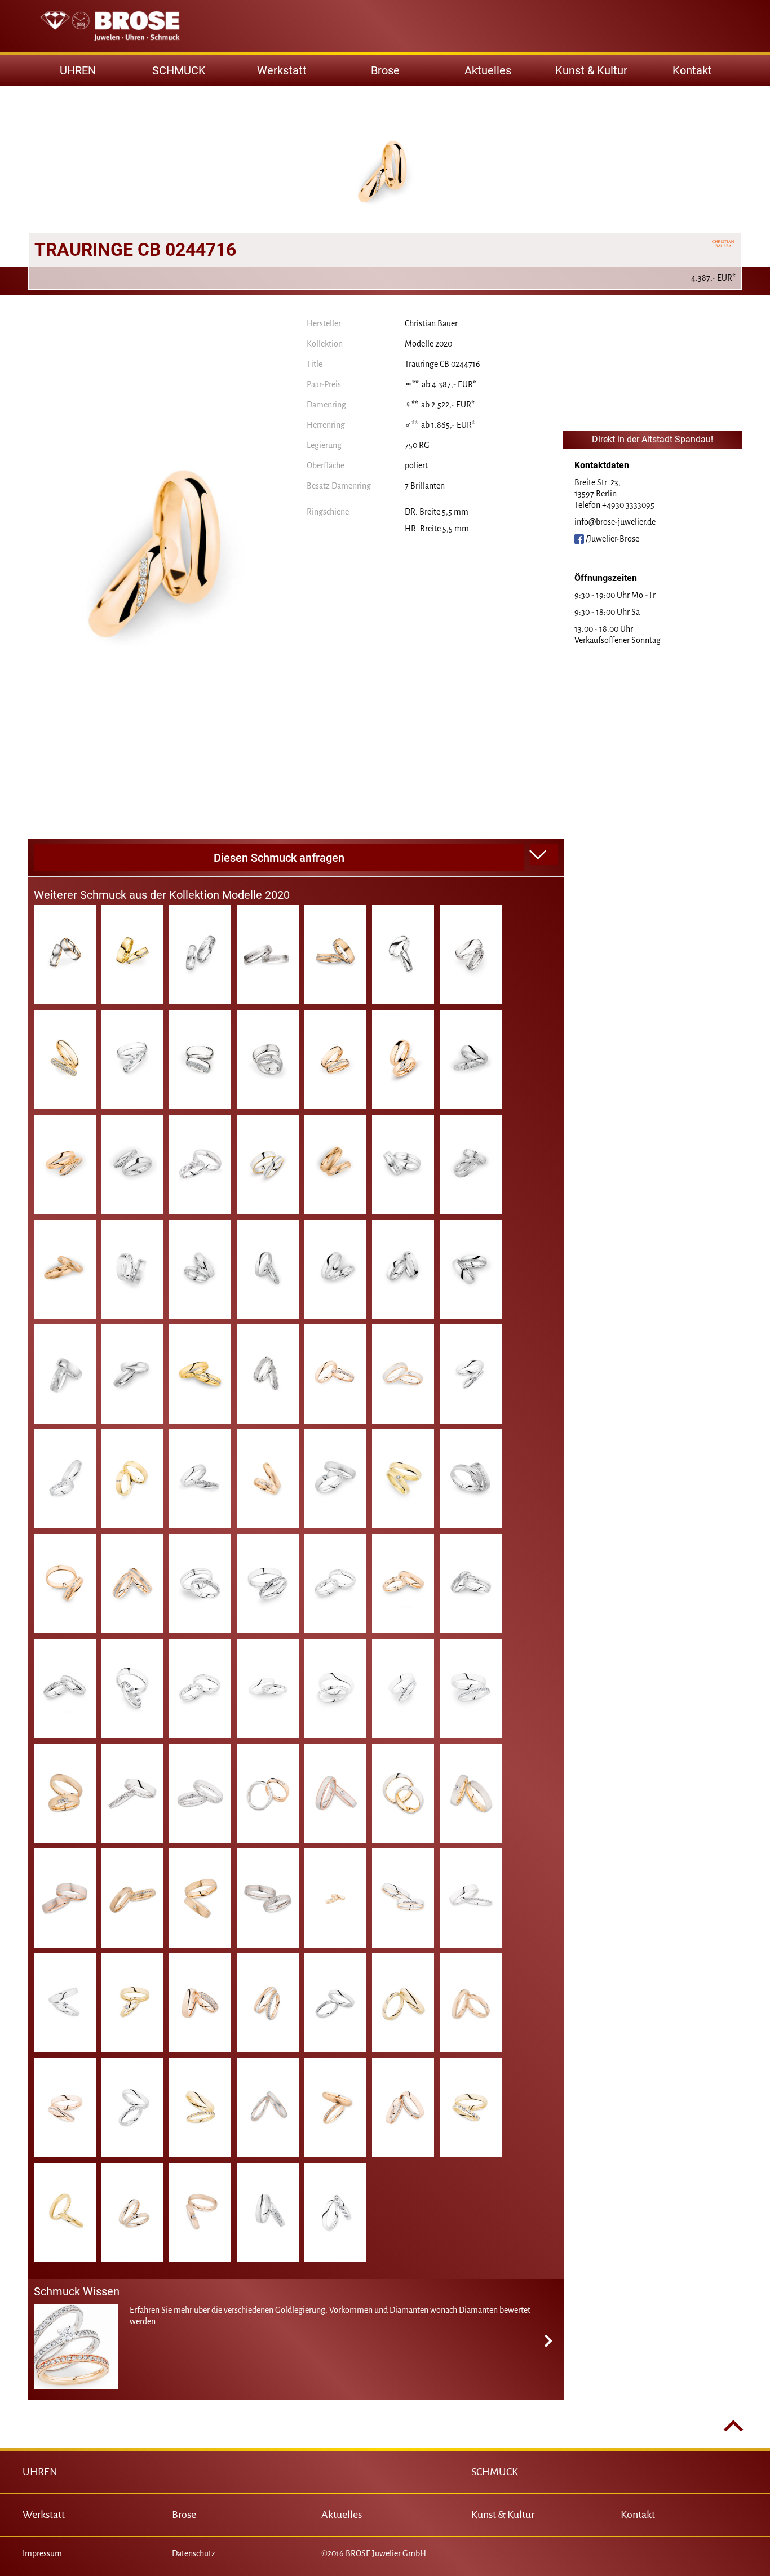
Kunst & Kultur (591, 70)
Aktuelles (488, 70)
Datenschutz (194, 2553)
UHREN (40, 2472)
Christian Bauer (431, 323)
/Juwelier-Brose (612, 539)
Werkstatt (282, 70)
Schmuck (179, 70)
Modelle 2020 (428, 344)
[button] (544, 855)
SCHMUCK (495, 2472)
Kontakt (692, 70)
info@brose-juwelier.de (615, 522)
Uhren (78, 70)
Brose (385, 70)
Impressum (42, 2553)
